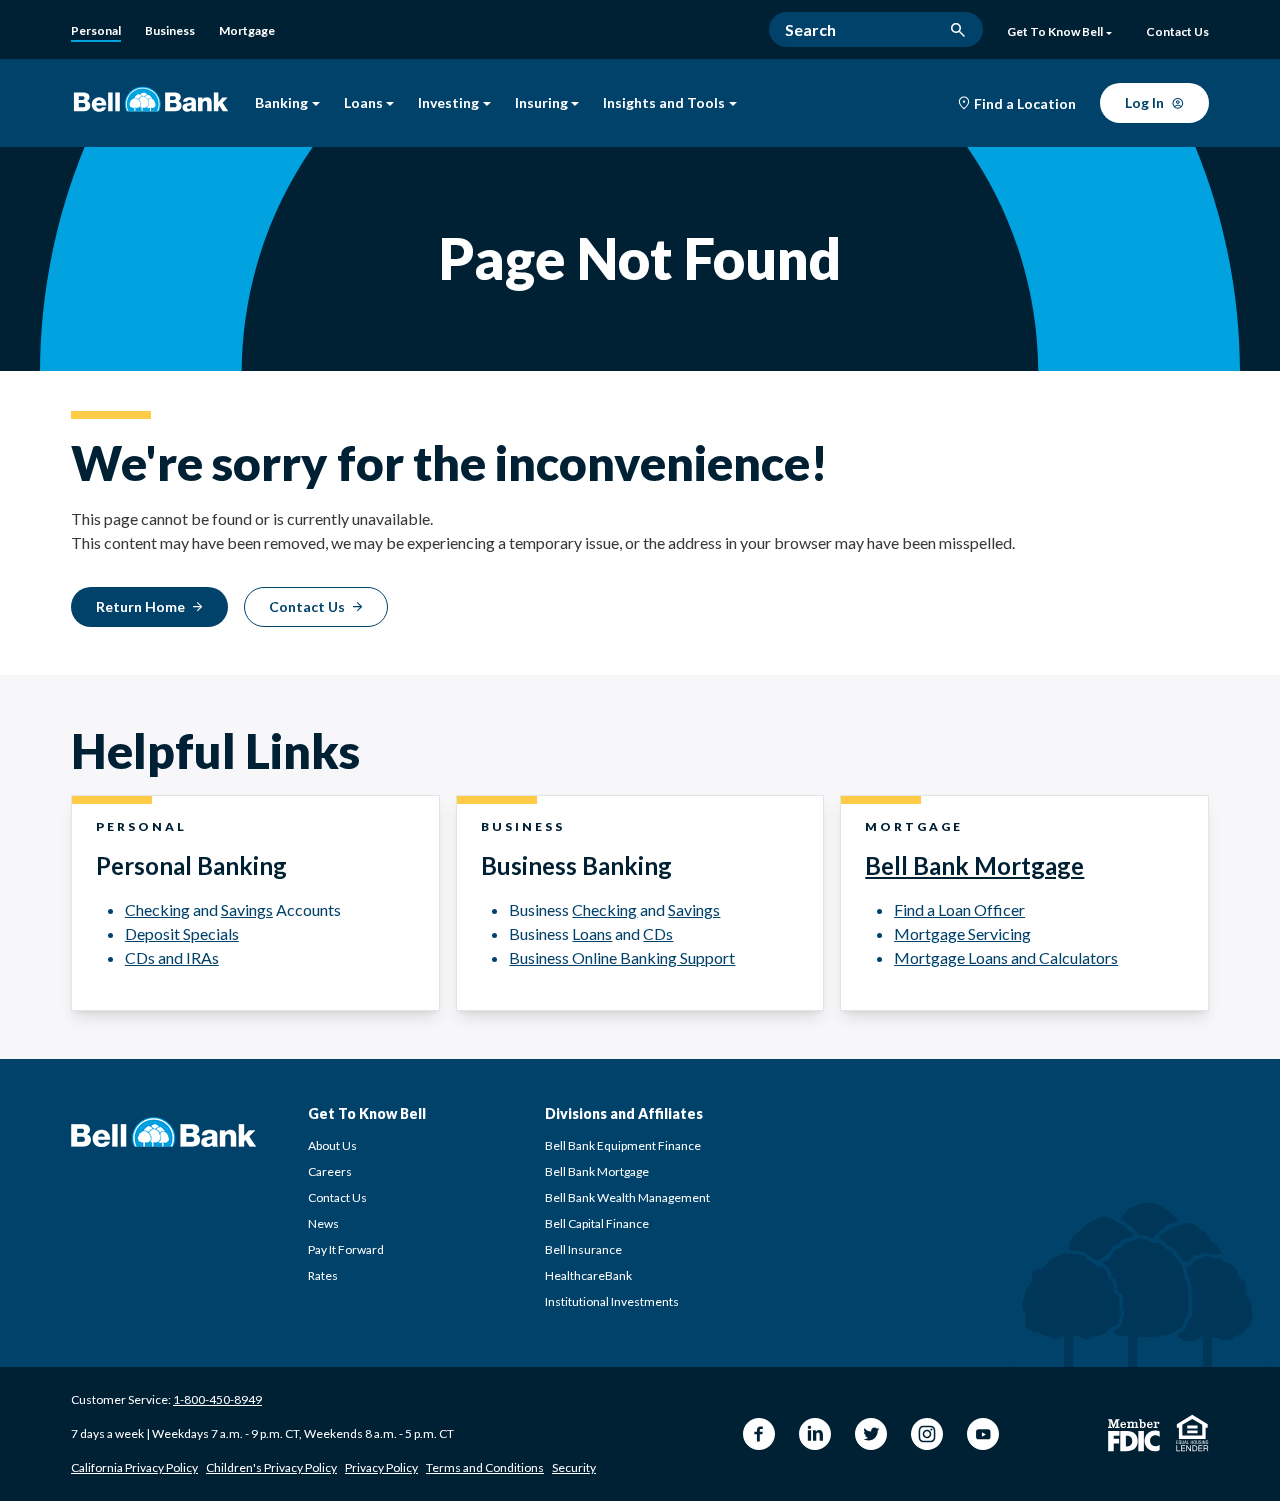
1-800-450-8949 (217, 1399)
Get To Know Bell (1055, 32)
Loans (363, 103)
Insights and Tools (664, 103)
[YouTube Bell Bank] (983, 1434)
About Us (332, 1145)
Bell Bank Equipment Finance (623, 1145)
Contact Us (337, 1197)
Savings (247, 909)
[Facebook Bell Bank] (759, 1434)
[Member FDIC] (1134, 1435)
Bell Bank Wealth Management (627, 1197)
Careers (330, 1171)
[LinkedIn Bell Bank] (815, 1434)
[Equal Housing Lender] (1192, 1433)
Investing (448, 103)
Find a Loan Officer (959, 909)
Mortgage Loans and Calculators (1006, 957)
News (323, 1223)
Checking (157, 909)
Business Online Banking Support (622, 957)
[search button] (958, 30)
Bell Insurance (583, 1249)
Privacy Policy (381, 1467)
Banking (281, 103)
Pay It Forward (346, 1249)
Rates (323, 1275)
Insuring (541, 103)
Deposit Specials (182, 933)
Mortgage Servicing (962, 933)
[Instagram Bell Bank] (927, 1434)
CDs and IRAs (172, 957)
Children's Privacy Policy (271, 1467)
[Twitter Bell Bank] (871, 1434)
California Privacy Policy (134, 1467)
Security (574, 1467)
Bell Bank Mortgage (974, 865)
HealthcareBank (588, 1275)
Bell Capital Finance (597, 1223)
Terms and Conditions (485, 1467)
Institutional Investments (612, 1301)
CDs (658, 933)
